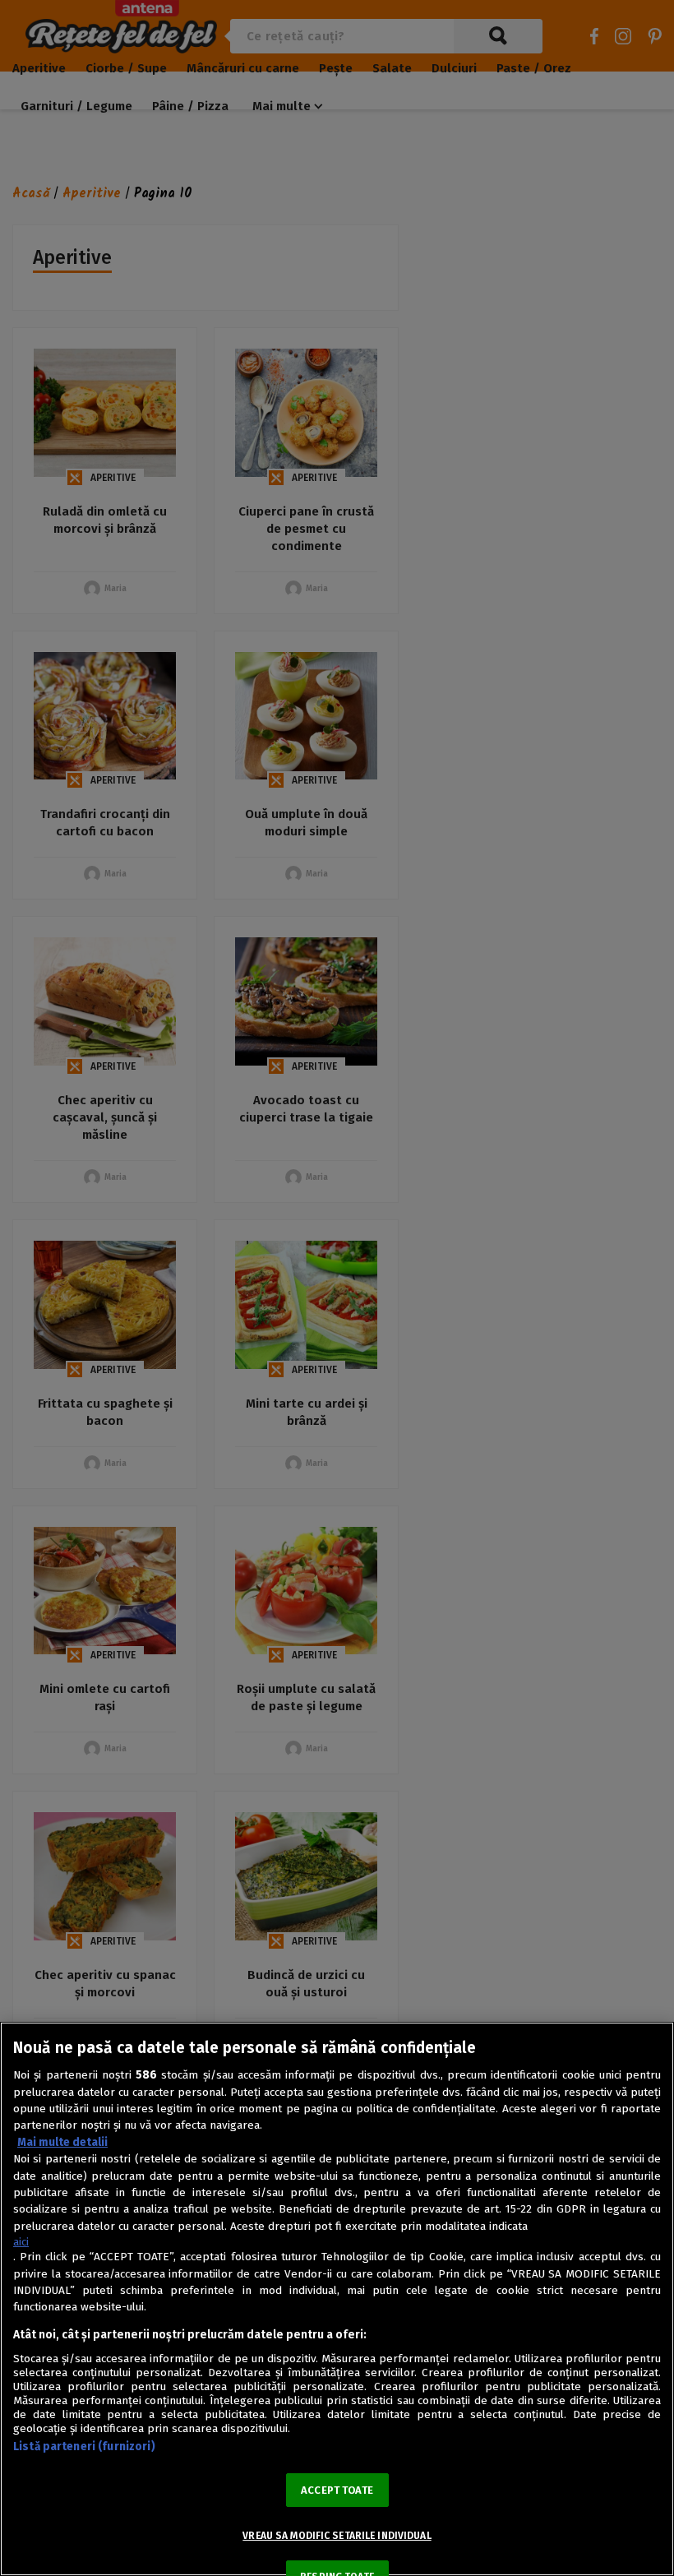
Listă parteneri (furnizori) (84, 2447)
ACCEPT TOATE (337, 2490)
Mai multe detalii (62, 2142)
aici (21, 2242)
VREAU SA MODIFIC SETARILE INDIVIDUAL (337, 2536)
